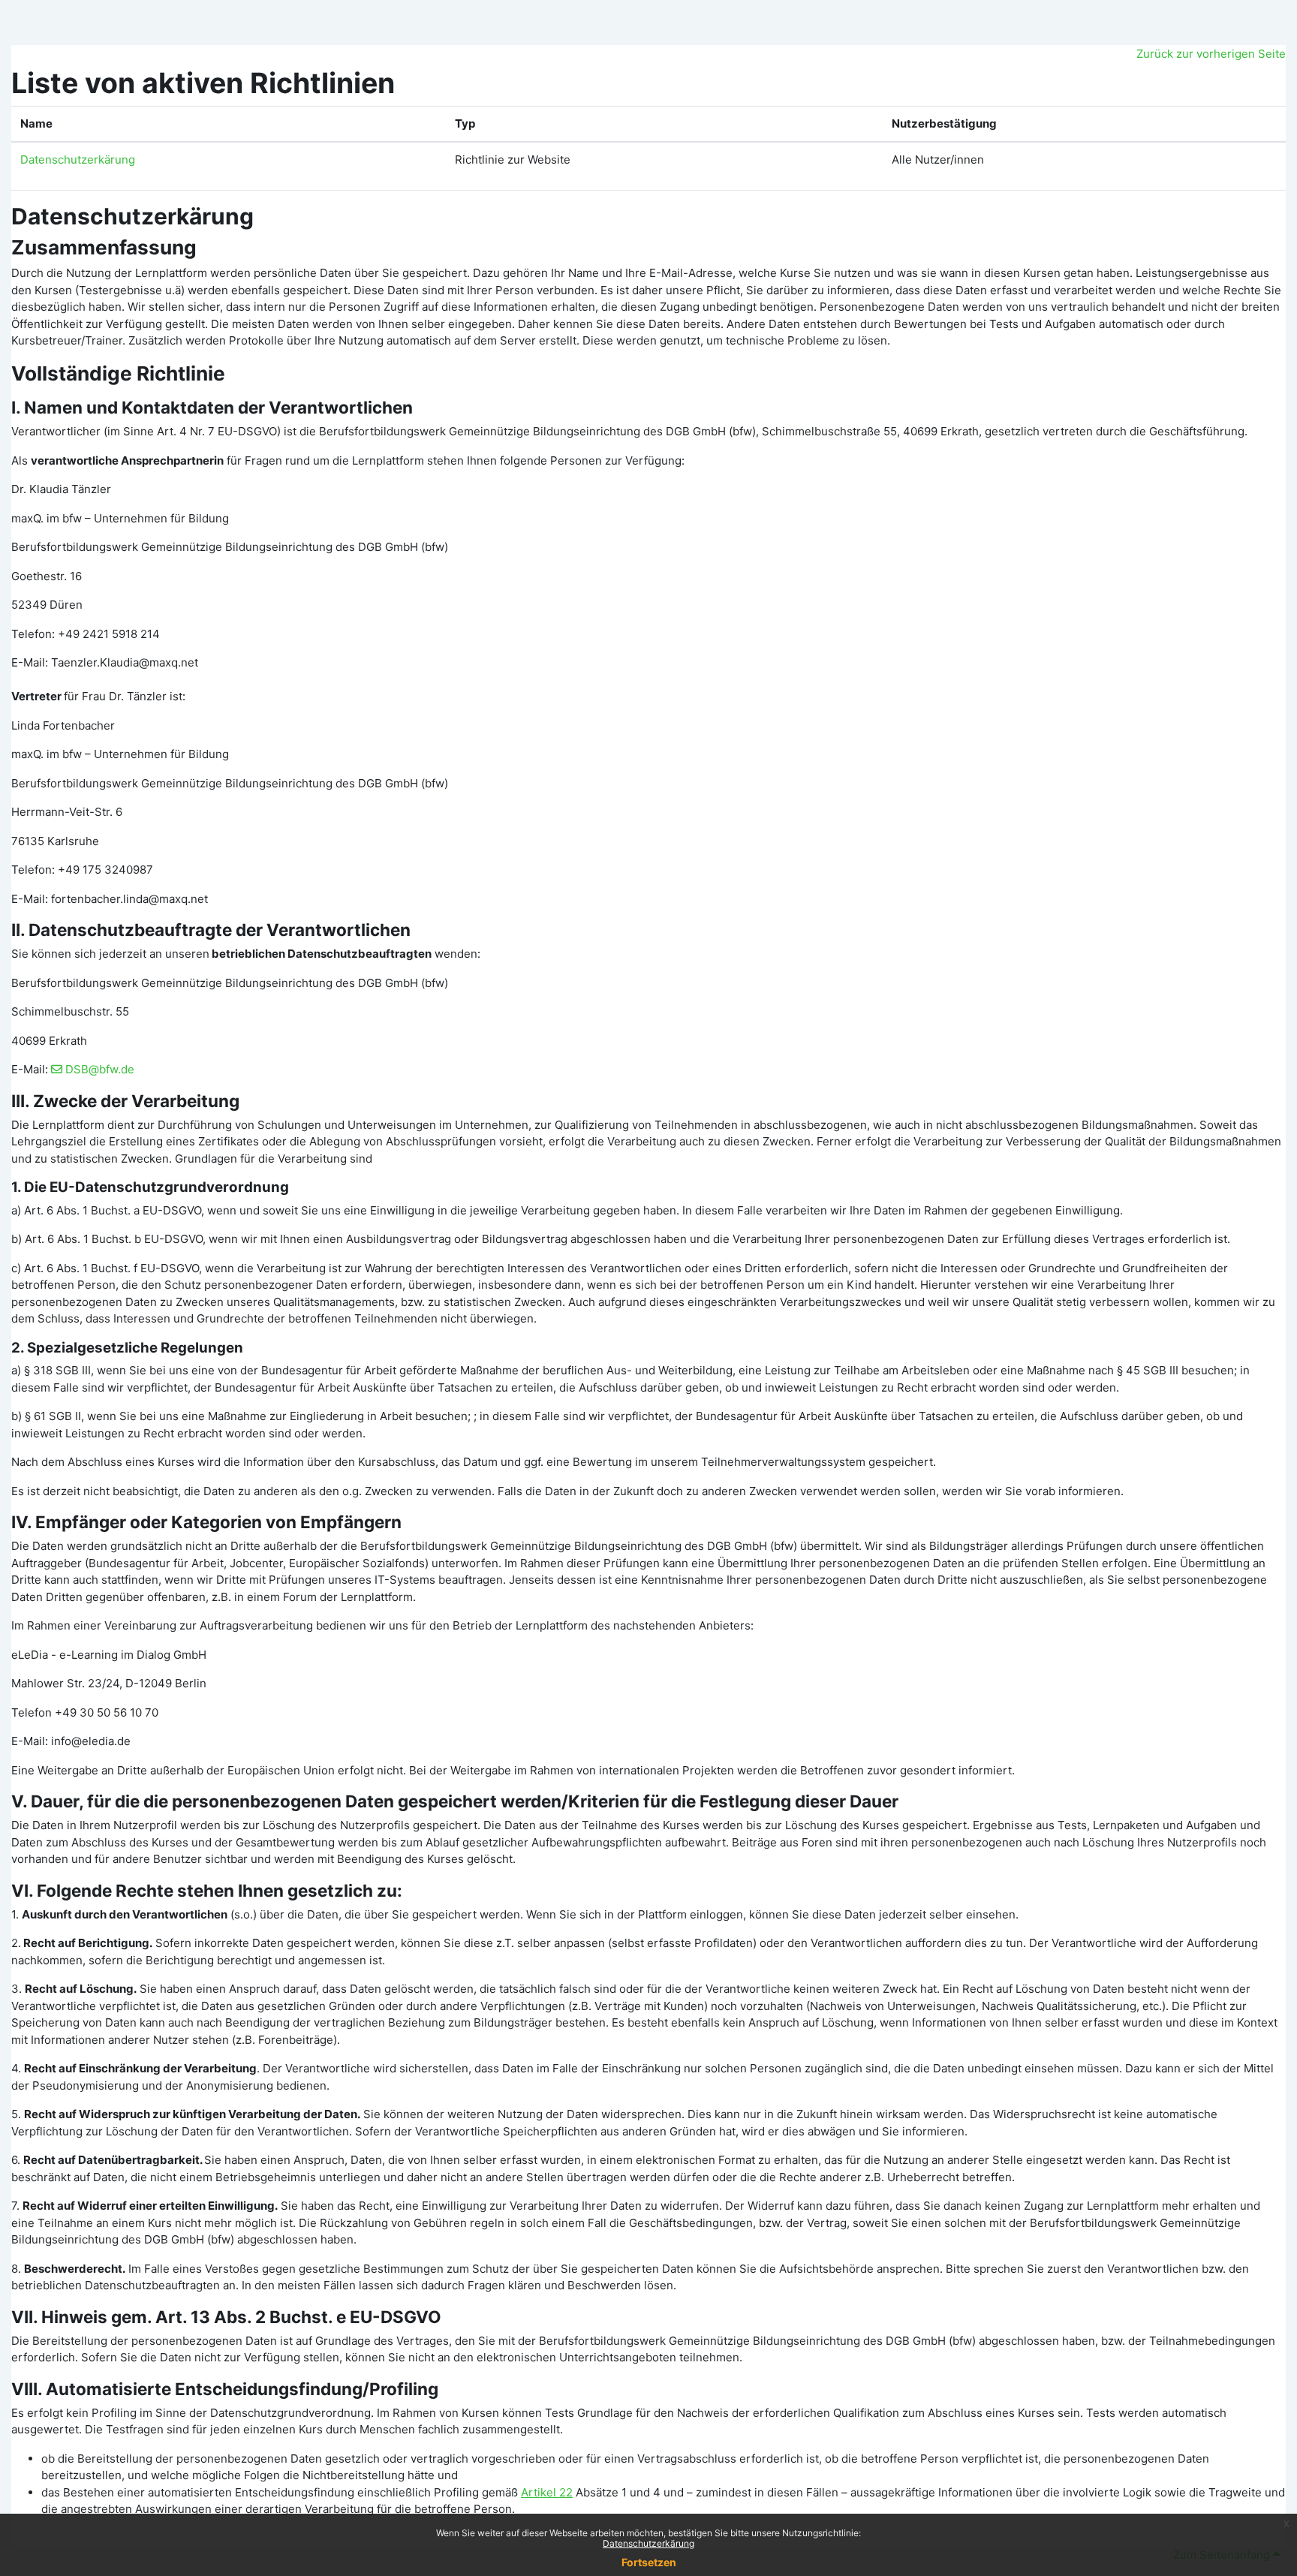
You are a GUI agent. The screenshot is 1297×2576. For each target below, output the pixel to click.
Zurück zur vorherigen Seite (1211, 54)
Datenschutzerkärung (648, 2543)
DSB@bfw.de (100, 1069)
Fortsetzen (649, 2562)
